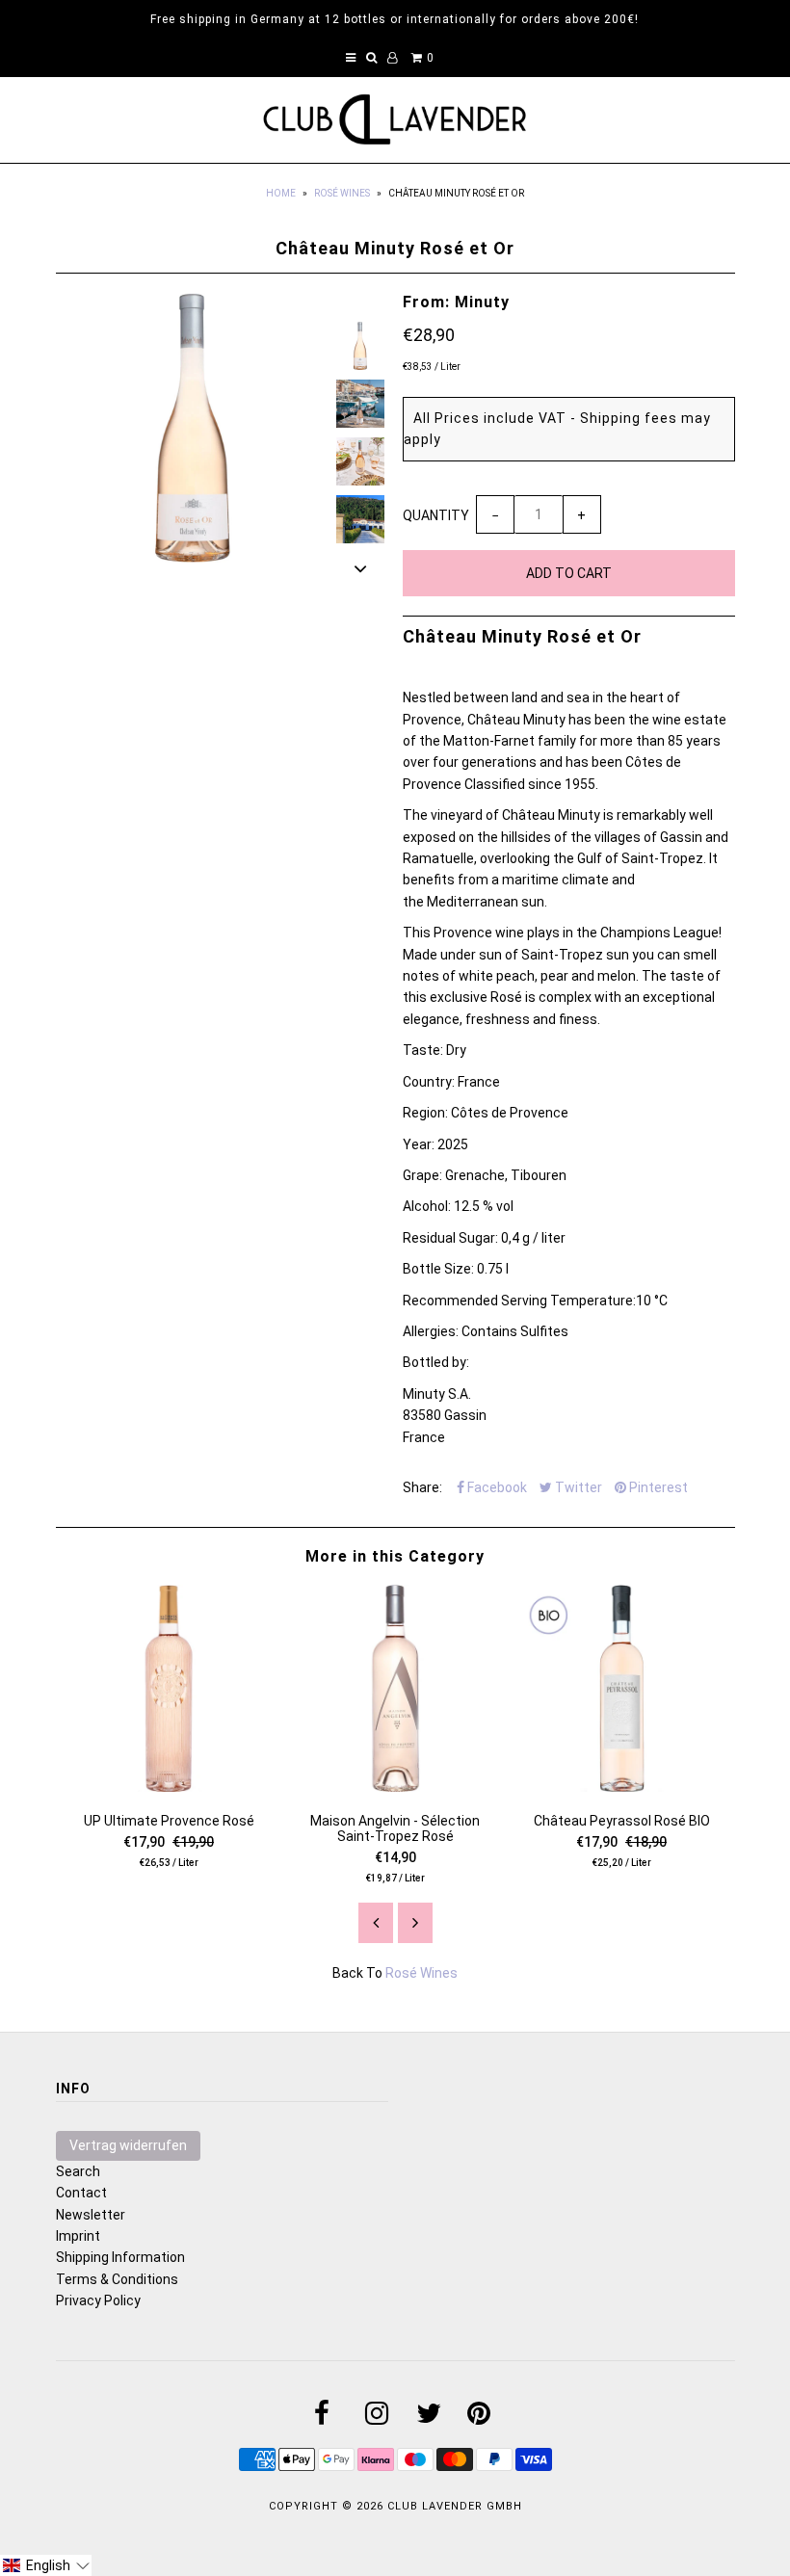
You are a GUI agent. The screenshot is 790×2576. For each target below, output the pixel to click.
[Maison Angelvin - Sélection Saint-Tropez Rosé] (395, 1787)
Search (78, 2171)
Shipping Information (120, 2257)
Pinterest (657, 1487)
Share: (422, 1487)
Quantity (436, 515)
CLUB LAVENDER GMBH (455, 2506)
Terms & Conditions (117, 2279)
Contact (81, 2193)
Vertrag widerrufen (128, 2145)
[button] (46, 2565)
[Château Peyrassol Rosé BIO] (622, 1787)
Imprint (78, 2236)
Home (281, 193)
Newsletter (91, 2215)
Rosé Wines (342, 193)
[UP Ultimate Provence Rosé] (169, 1787)
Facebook (496, 1487)
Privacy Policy (98, 2300)
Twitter (577, 1487)
